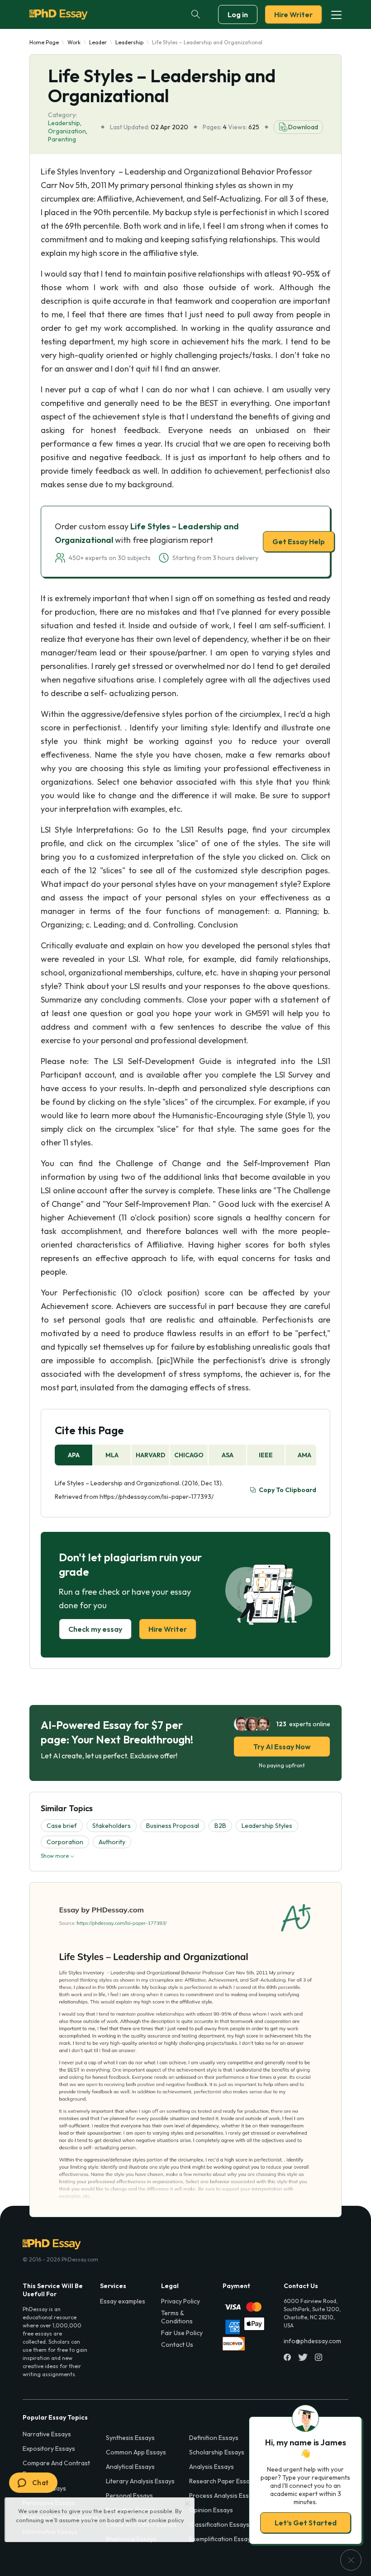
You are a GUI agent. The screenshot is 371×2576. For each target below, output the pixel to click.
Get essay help (186, 1352)
